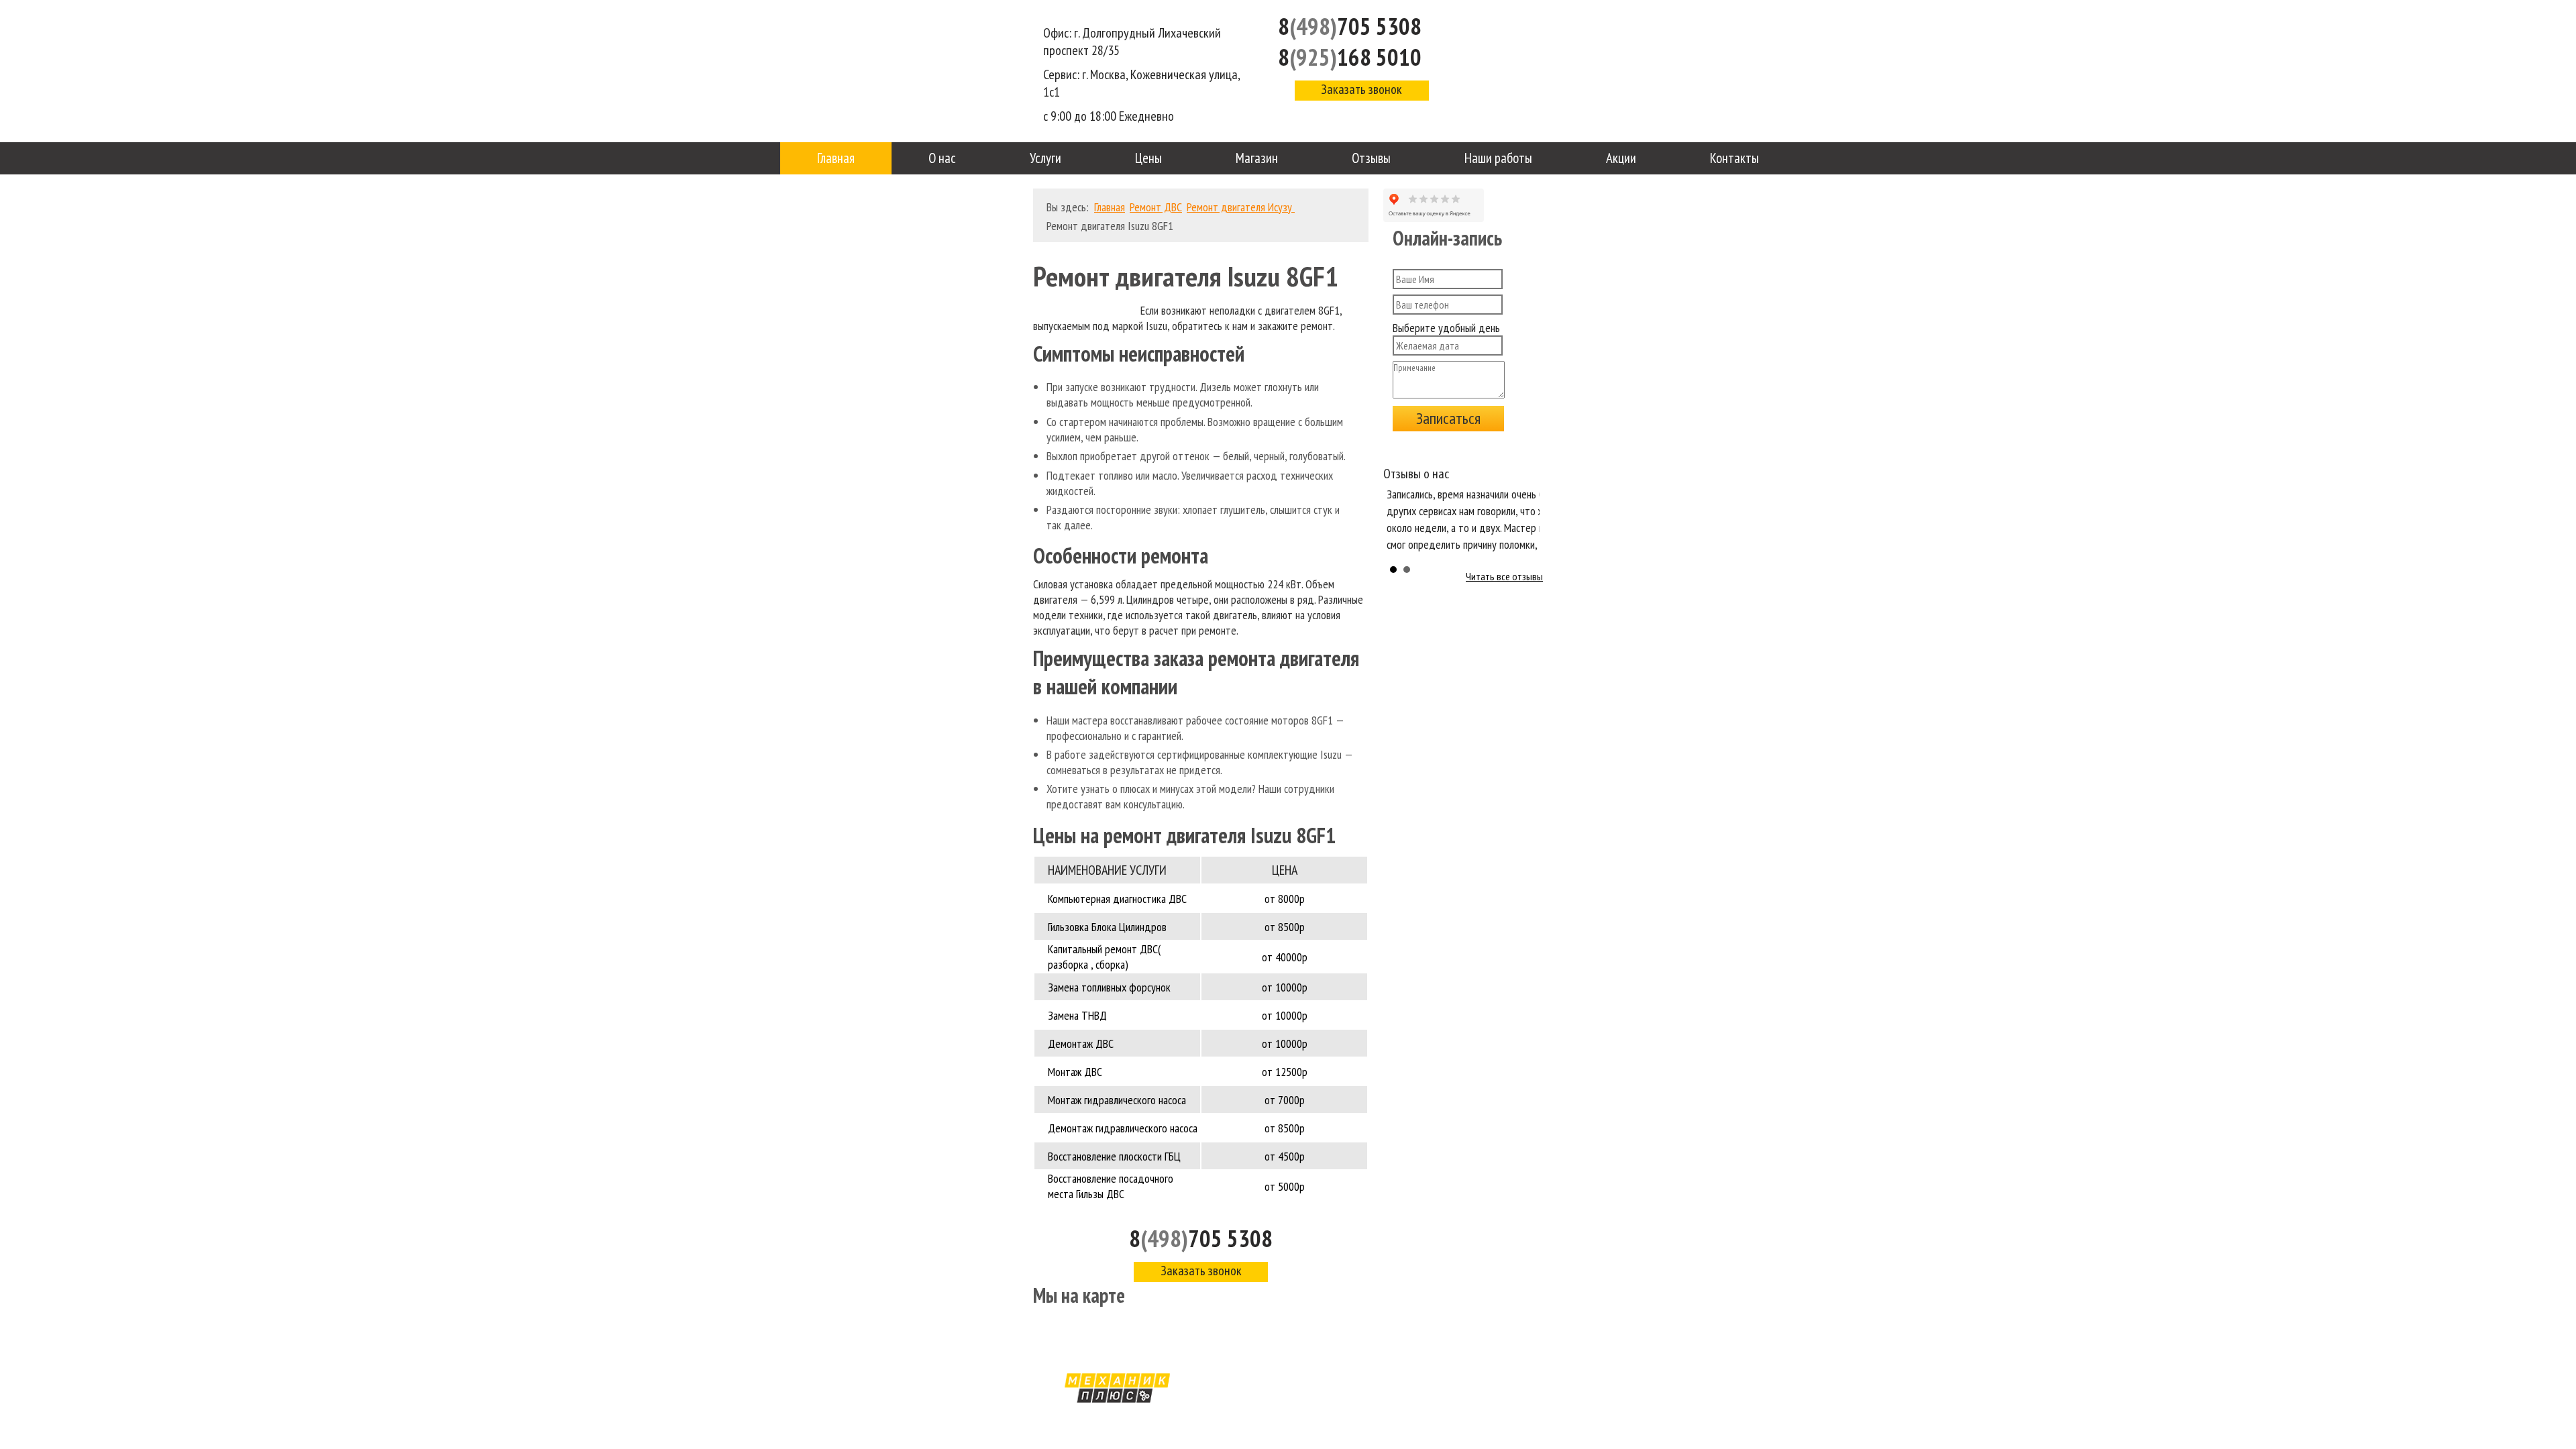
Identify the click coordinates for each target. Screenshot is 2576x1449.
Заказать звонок (1361, 89)
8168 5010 (1350, 57)
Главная (836, 158)
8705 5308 (1350, 26)
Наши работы (1498, 158)
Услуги (1045, 158)
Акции (1621, 158)
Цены (1148, 158)
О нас (942, 158)
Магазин (1257, 158)
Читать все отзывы (1504, 576)
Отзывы (1371, 158)
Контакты (1734, 158)
